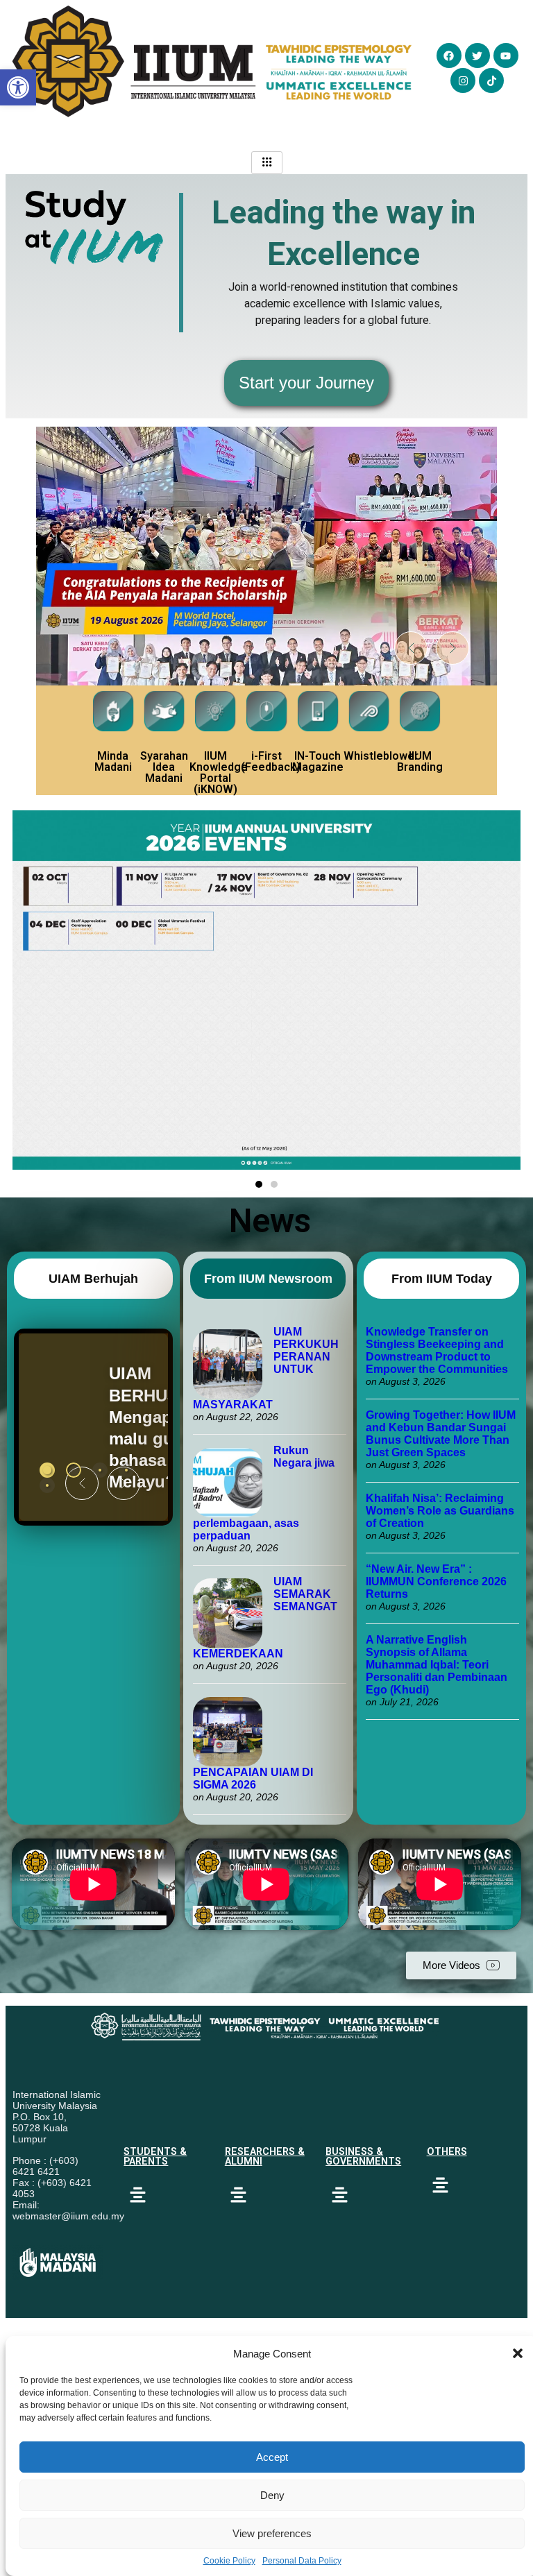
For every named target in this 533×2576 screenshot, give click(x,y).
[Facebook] (449, 56)
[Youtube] (506, 56)
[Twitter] (477, 56)
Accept (272, 2457)
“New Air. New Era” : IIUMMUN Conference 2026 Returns (436, 1581)
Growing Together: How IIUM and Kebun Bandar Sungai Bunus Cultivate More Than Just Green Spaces (441, 1434)
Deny (272, 2495)
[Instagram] (463, 80)
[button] (518, 2353)
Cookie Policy (229, 2561)
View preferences (272, 2533)
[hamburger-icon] (267, 163)
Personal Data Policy (302, 2561)
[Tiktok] (491, 80)
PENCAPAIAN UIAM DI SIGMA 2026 (253, 1779)
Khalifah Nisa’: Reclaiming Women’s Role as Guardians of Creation (440, 1511)
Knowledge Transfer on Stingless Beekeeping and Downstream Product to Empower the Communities (438, 1350)
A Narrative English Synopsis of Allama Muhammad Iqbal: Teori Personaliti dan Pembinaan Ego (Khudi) (437, 1665)
